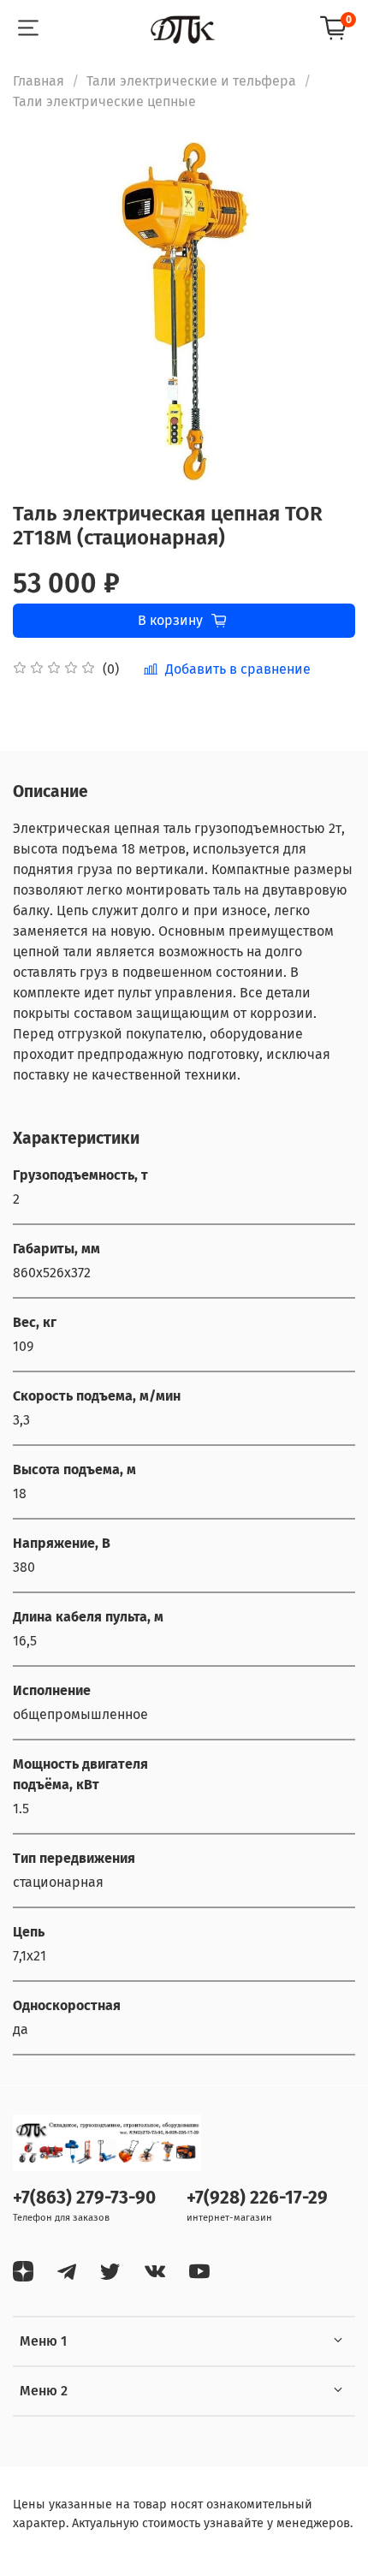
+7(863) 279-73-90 (84, 2198)
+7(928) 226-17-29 (257, 2198)
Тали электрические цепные (104, 101)
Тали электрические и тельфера (191, 81)
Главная (39, 81)
